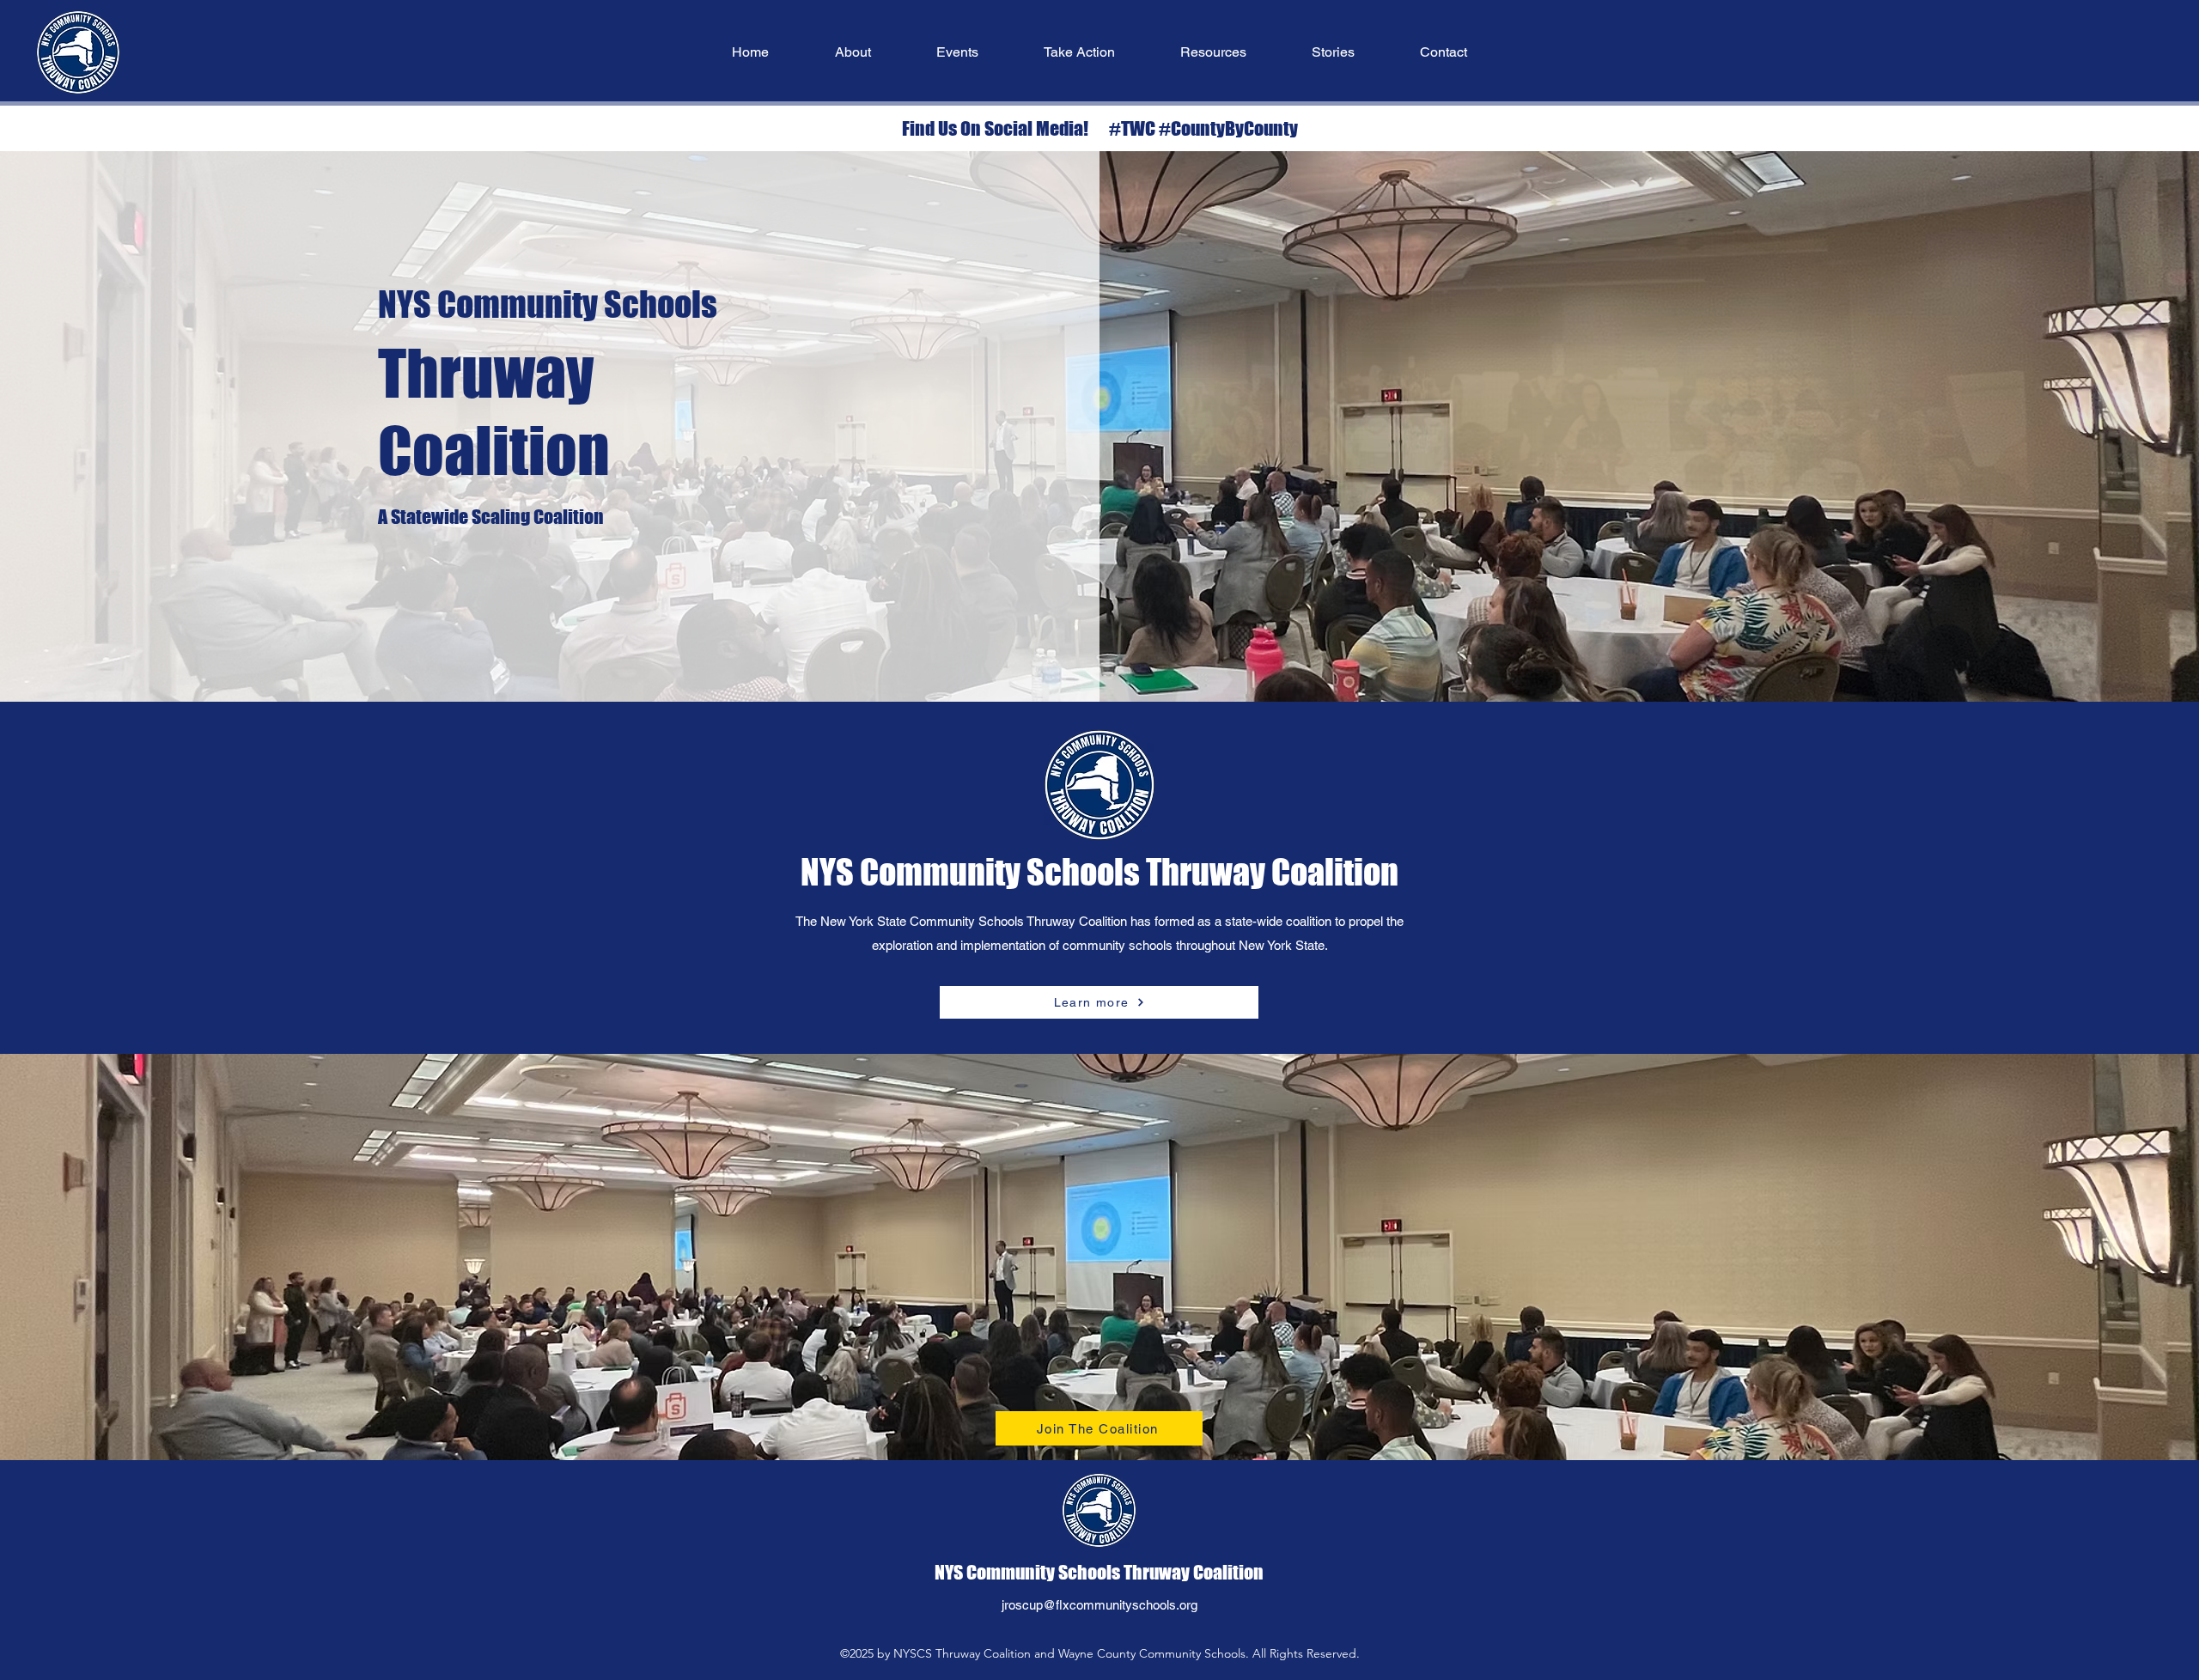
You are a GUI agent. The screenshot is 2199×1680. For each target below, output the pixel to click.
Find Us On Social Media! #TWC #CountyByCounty (1100, 128)
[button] (853, 52)
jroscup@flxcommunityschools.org (1099, 1605)
